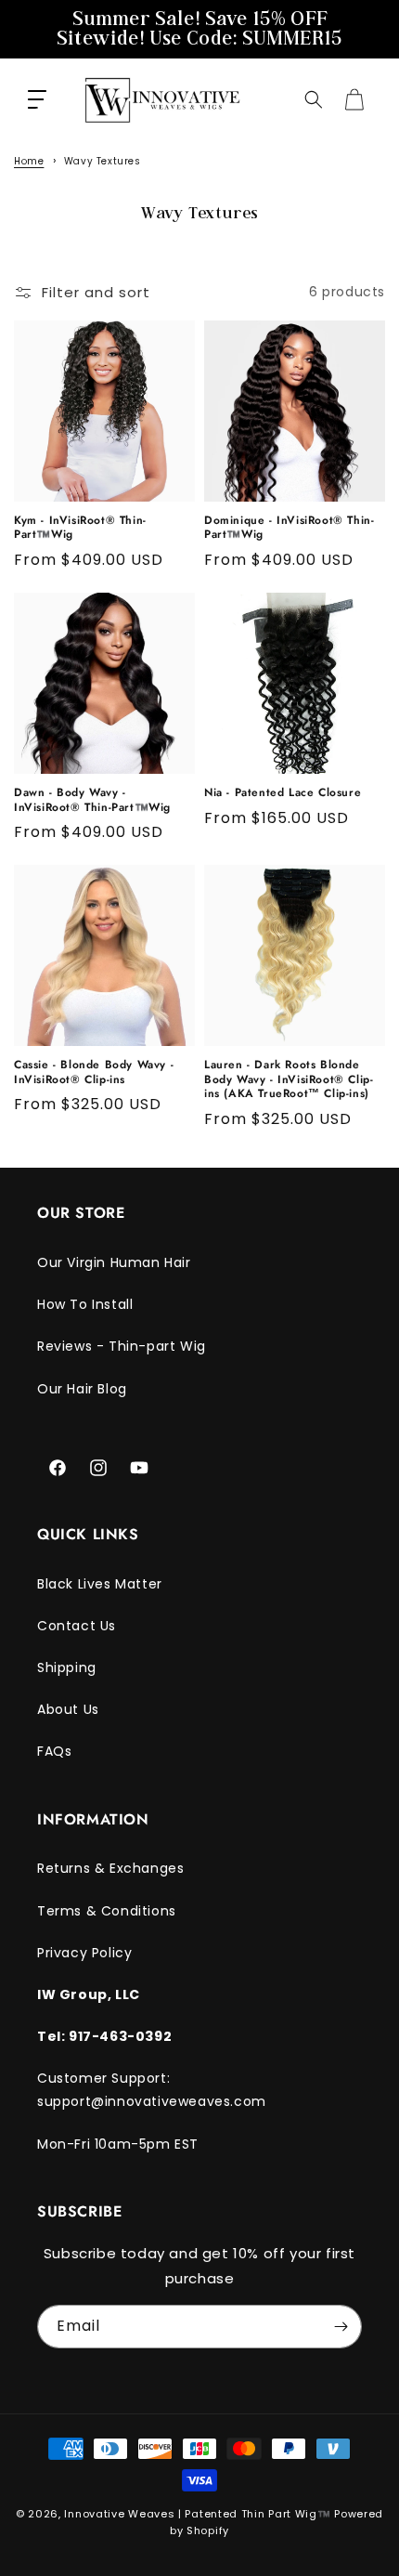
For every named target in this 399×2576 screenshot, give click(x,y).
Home (29, 161)
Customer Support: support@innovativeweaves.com (152, 2090)
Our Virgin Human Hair (114, 1262)
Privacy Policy (84, 1953)
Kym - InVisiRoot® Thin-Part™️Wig (80, 528)
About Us (68, 1709)
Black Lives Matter (100, 1584)
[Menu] (37, 99)
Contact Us (77, 1626)
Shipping (67, 1667)
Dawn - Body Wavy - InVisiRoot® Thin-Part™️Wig (92, 800)
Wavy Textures (103, 161)
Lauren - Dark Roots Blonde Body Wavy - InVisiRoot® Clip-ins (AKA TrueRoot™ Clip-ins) (289, 1080)
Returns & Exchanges (110, 1868)
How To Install (85, 1304)
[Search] (314, 99)
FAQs (54, 1751)
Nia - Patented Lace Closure (283, 793)
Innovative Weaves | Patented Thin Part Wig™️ (197, 2514)
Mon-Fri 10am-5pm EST (118, 2144)
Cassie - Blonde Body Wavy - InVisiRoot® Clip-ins (94, 1072)
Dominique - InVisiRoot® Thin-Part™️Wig (289, 528)
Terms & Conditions (107, 1911)
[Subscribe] (341, 2327)
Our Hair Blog (82, 1389)
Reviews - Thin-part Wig (122, 1346)
